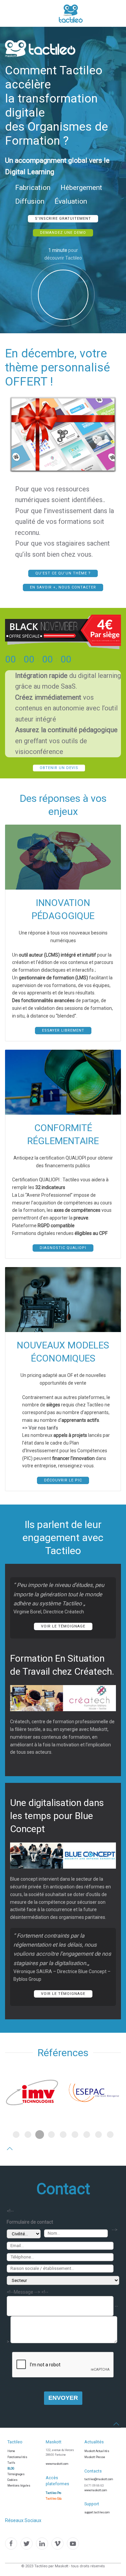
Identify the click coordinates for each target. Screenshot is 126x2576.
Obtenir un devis (59, 768)
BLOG (11, 2468)
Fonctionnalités (17, 2457)
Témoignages (16, 2474)
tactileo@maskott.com (99, 2479)
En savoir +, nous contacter (63, 587)
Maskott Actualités (97, 2451)
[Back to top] (10, 2149)
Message (24, 2292)
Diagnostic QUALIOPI (63, 1248)
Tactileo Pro (53, 2493)
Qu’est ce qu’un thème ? (63, 573)
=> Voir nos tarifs (40, 1428)
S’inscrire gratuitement (63, 219)
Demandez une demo (63, 233)
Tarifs (11, 2463)
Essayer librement (63, 1030)
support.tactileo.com (97, 2512)
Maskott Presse (95, 2457)
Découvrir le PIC (63, 1480)
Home (11, 2451)
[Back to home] (51, 13)
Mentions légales (19, 2486)
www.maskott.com (57, 2464)
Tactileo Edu (54, 2499)
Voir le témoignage (63, 1626)
